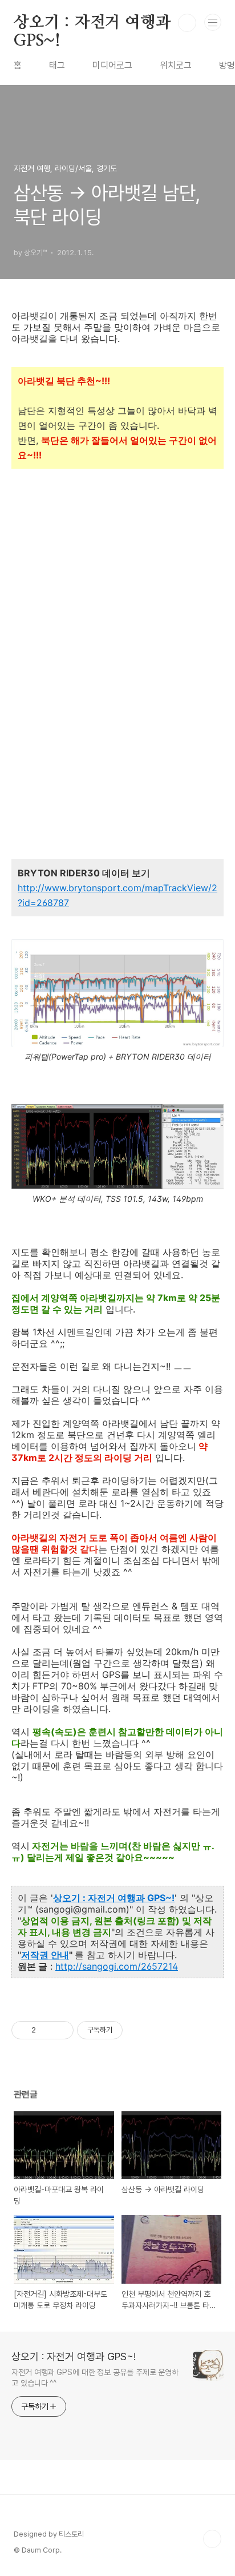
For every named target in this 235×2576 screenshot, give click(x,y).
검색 (187, 23)
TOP (212, 2539)
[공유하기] (46, 2030)
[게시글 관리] (61, 2030)
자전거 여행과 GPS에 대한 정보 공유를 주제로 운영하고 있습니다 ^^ (95, 2378)
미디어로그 (112, 65)
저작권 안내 (45, 1955)
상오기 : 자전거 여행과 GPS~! (92, 23)
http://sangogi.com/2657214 (117, 1966)
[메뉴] (213, 22)
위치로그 (176, 65)
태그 (57, 65)
